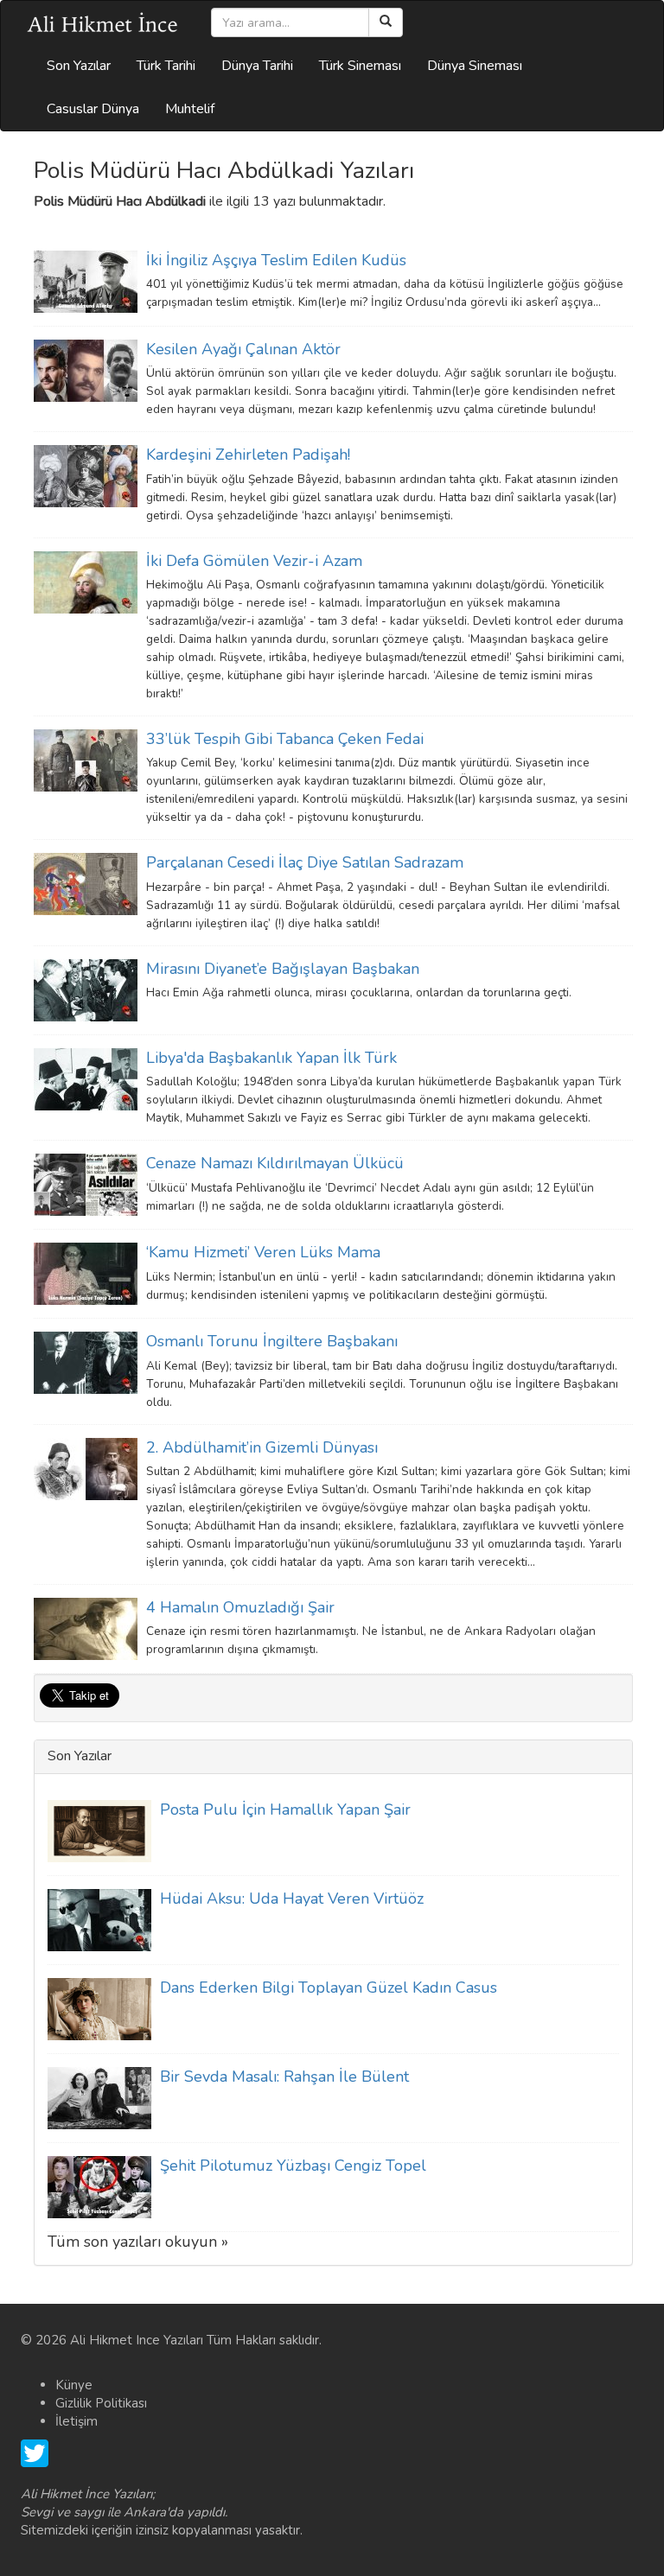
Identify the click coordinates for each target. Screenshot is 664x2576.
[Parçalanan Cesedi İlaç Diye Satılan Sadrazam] (86, 883)
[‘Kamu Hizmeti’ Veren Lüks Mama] (86, 1273)
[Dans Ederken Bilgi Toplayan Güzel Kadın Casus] (99, 2007)
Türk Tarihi (166, 66)
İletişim (77, 2421)
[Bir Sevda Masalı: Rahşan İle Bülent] (99, 2096)
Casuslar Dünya (93, 109)
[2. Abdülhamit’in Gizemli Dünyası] (86, 1467)
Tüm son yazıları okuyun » (138, 2242)
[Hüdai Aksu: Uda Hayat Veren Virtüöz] (99, 1918)
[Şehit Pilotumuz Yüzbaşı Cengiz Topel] (99, 2185)
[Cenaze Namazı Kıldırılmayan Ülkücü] (86, 1184)
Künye (74, 2385)
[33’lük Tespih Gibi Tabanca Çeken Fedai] (86, 760)
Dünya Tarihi (257, 66)
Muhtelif (190, 109)
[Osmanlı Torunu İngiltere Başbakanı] (86, 1362)
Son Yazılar (79, 66)
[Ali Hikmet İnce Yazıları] (103, 22)
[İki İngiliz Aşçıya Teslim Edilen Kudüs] (86, 281)
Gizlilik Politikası (101, 2403)
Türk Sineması (360, 66)
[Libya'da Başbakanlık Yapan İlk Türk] (86, 1078)
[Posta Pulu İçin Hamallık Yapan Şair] (99, 1829)
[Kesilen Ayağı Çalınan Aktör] (86, 370)
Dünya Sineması (475, 66)
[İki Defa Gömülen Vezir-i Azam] (86, 581)
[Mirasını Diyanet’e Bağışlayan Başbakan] (86, 989)
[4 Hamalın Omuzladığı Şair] (86, 1628)
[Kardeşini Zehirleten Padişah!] (86, 475)
